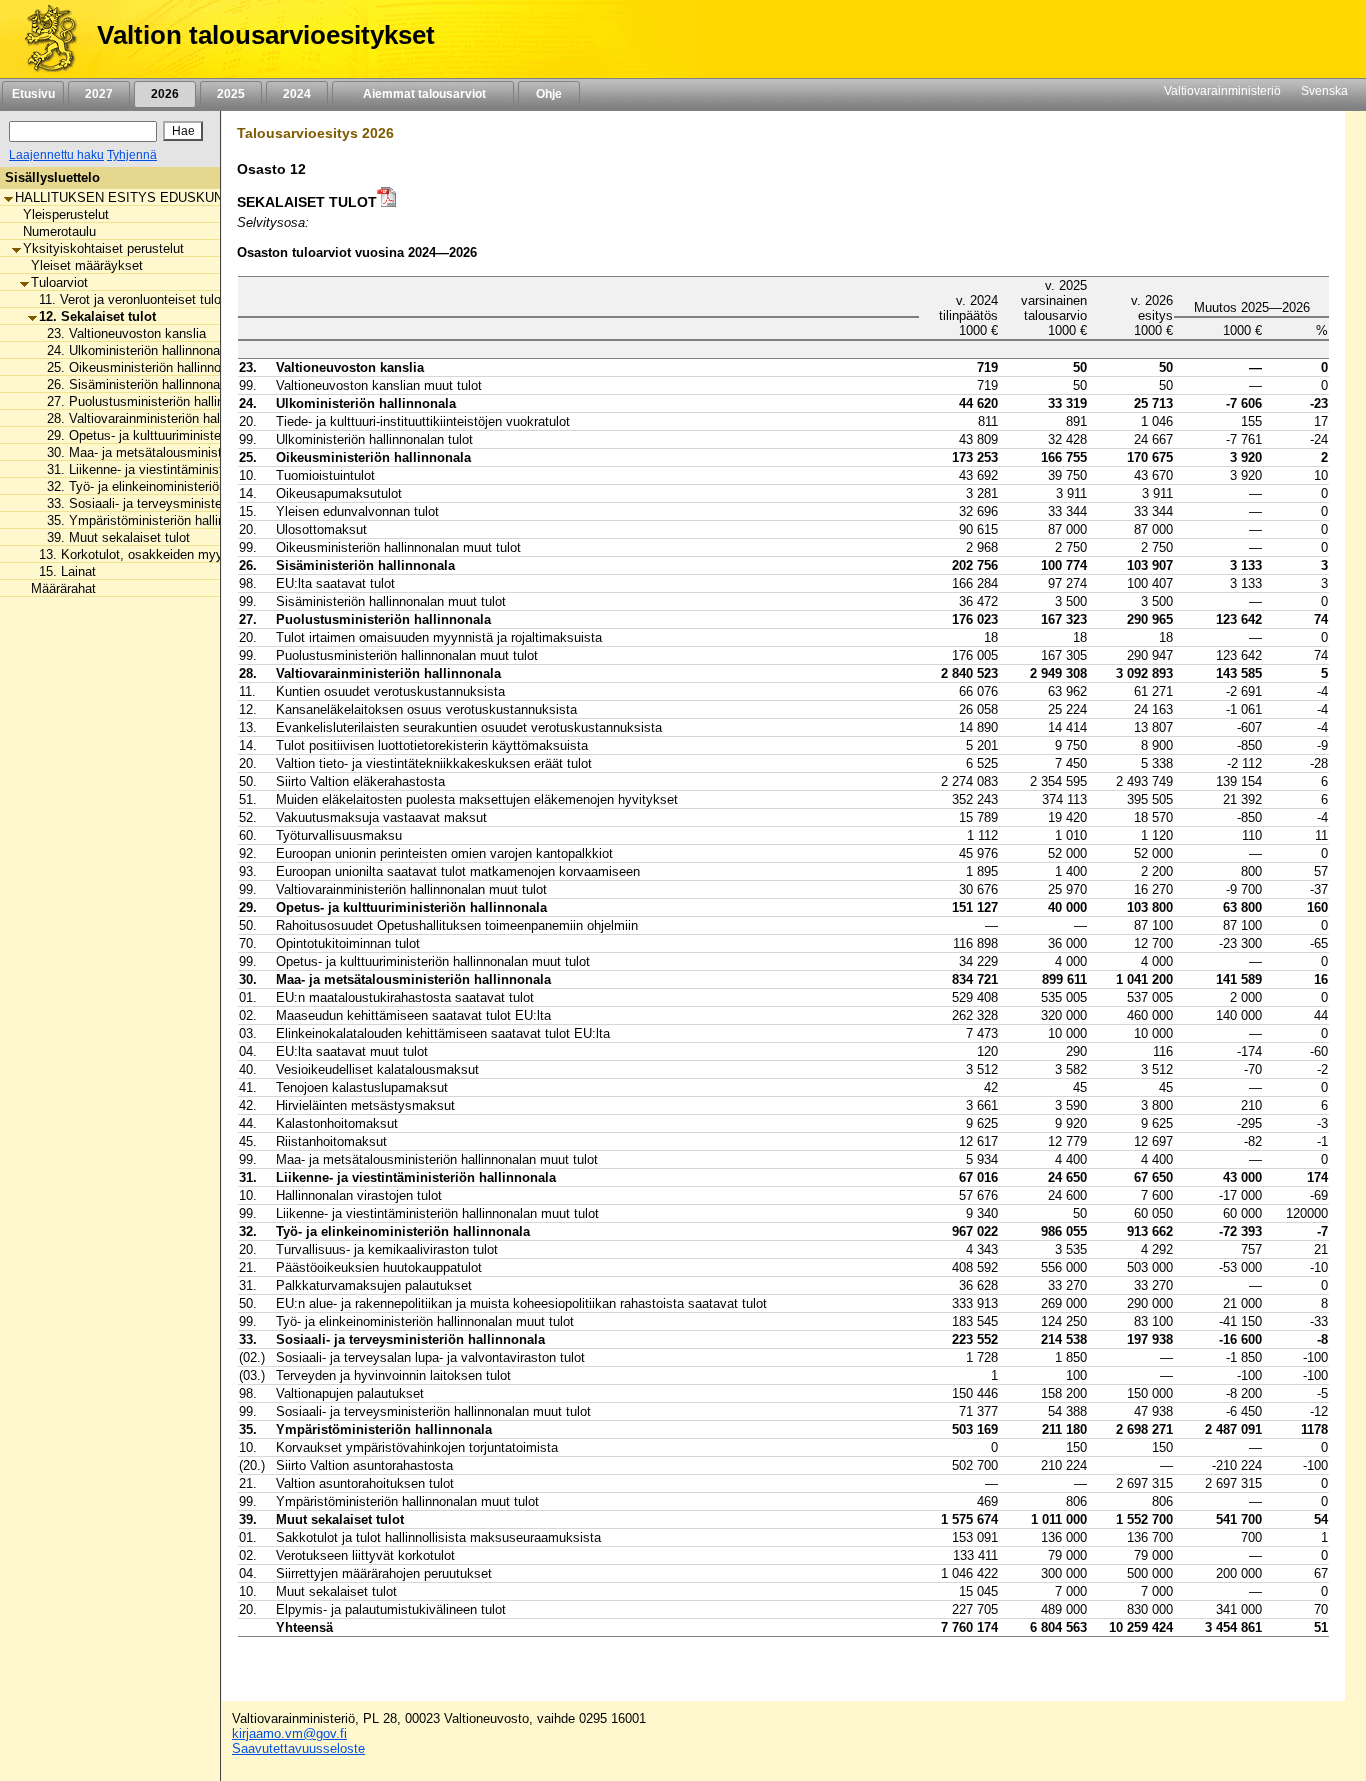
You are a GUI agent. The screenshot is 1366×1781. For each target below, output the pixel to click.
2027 (99, 94)
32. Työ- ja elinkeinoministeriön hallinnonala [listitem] (172, 486)
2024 (297, 94)
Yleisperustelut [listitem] (66, 214)
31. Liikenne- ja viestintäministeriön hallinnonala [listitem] (185, 469)
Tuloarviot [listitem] (59, 282)
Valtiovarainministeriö (1222, 91)
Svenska (1324, 91)
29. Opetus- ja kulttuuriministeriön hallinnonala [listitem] (180, 435)
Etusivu (33, 94)
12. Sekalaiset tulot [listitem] (97, 316)
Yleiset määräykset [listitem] (87, 265)
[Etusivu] (43, 39)
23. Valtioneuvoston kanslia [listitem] (126, 333)
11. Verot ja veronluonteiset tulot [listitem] (132, 299)
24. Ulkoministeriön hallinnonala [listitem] (138, 350)
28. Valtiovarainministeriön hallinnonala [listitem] (159, 418)
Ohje (549, 94)
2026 (165, 94)
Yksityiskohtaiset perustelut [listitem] (103, 248)
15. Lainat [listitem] (67, 571)
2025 (231, 94)
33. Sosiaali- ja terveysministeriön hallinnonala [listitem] (181, 503)
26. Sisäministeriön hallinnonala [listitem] (138, 384)
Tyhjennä (132, 155)
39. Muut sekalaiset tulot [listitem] (118, 537)
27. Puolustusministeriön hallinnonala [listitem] (154, 401)
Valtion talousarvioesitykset (266, 35)
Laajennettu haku (56, 155)
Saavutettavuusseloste (298, 1748)
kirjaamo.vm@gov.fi (289, 1733)
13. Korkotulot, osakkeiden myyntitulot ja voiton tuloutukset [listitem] (211, 554)
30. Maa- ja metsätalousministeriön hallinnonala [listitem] (184, 452)
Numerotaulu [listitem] (59, 231)
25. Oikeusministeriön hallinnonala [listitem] (146, 367)
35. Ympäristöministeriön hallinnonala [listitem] (155, 520)
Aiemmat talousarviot (423, 94)
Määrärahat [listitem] (63, 588)
